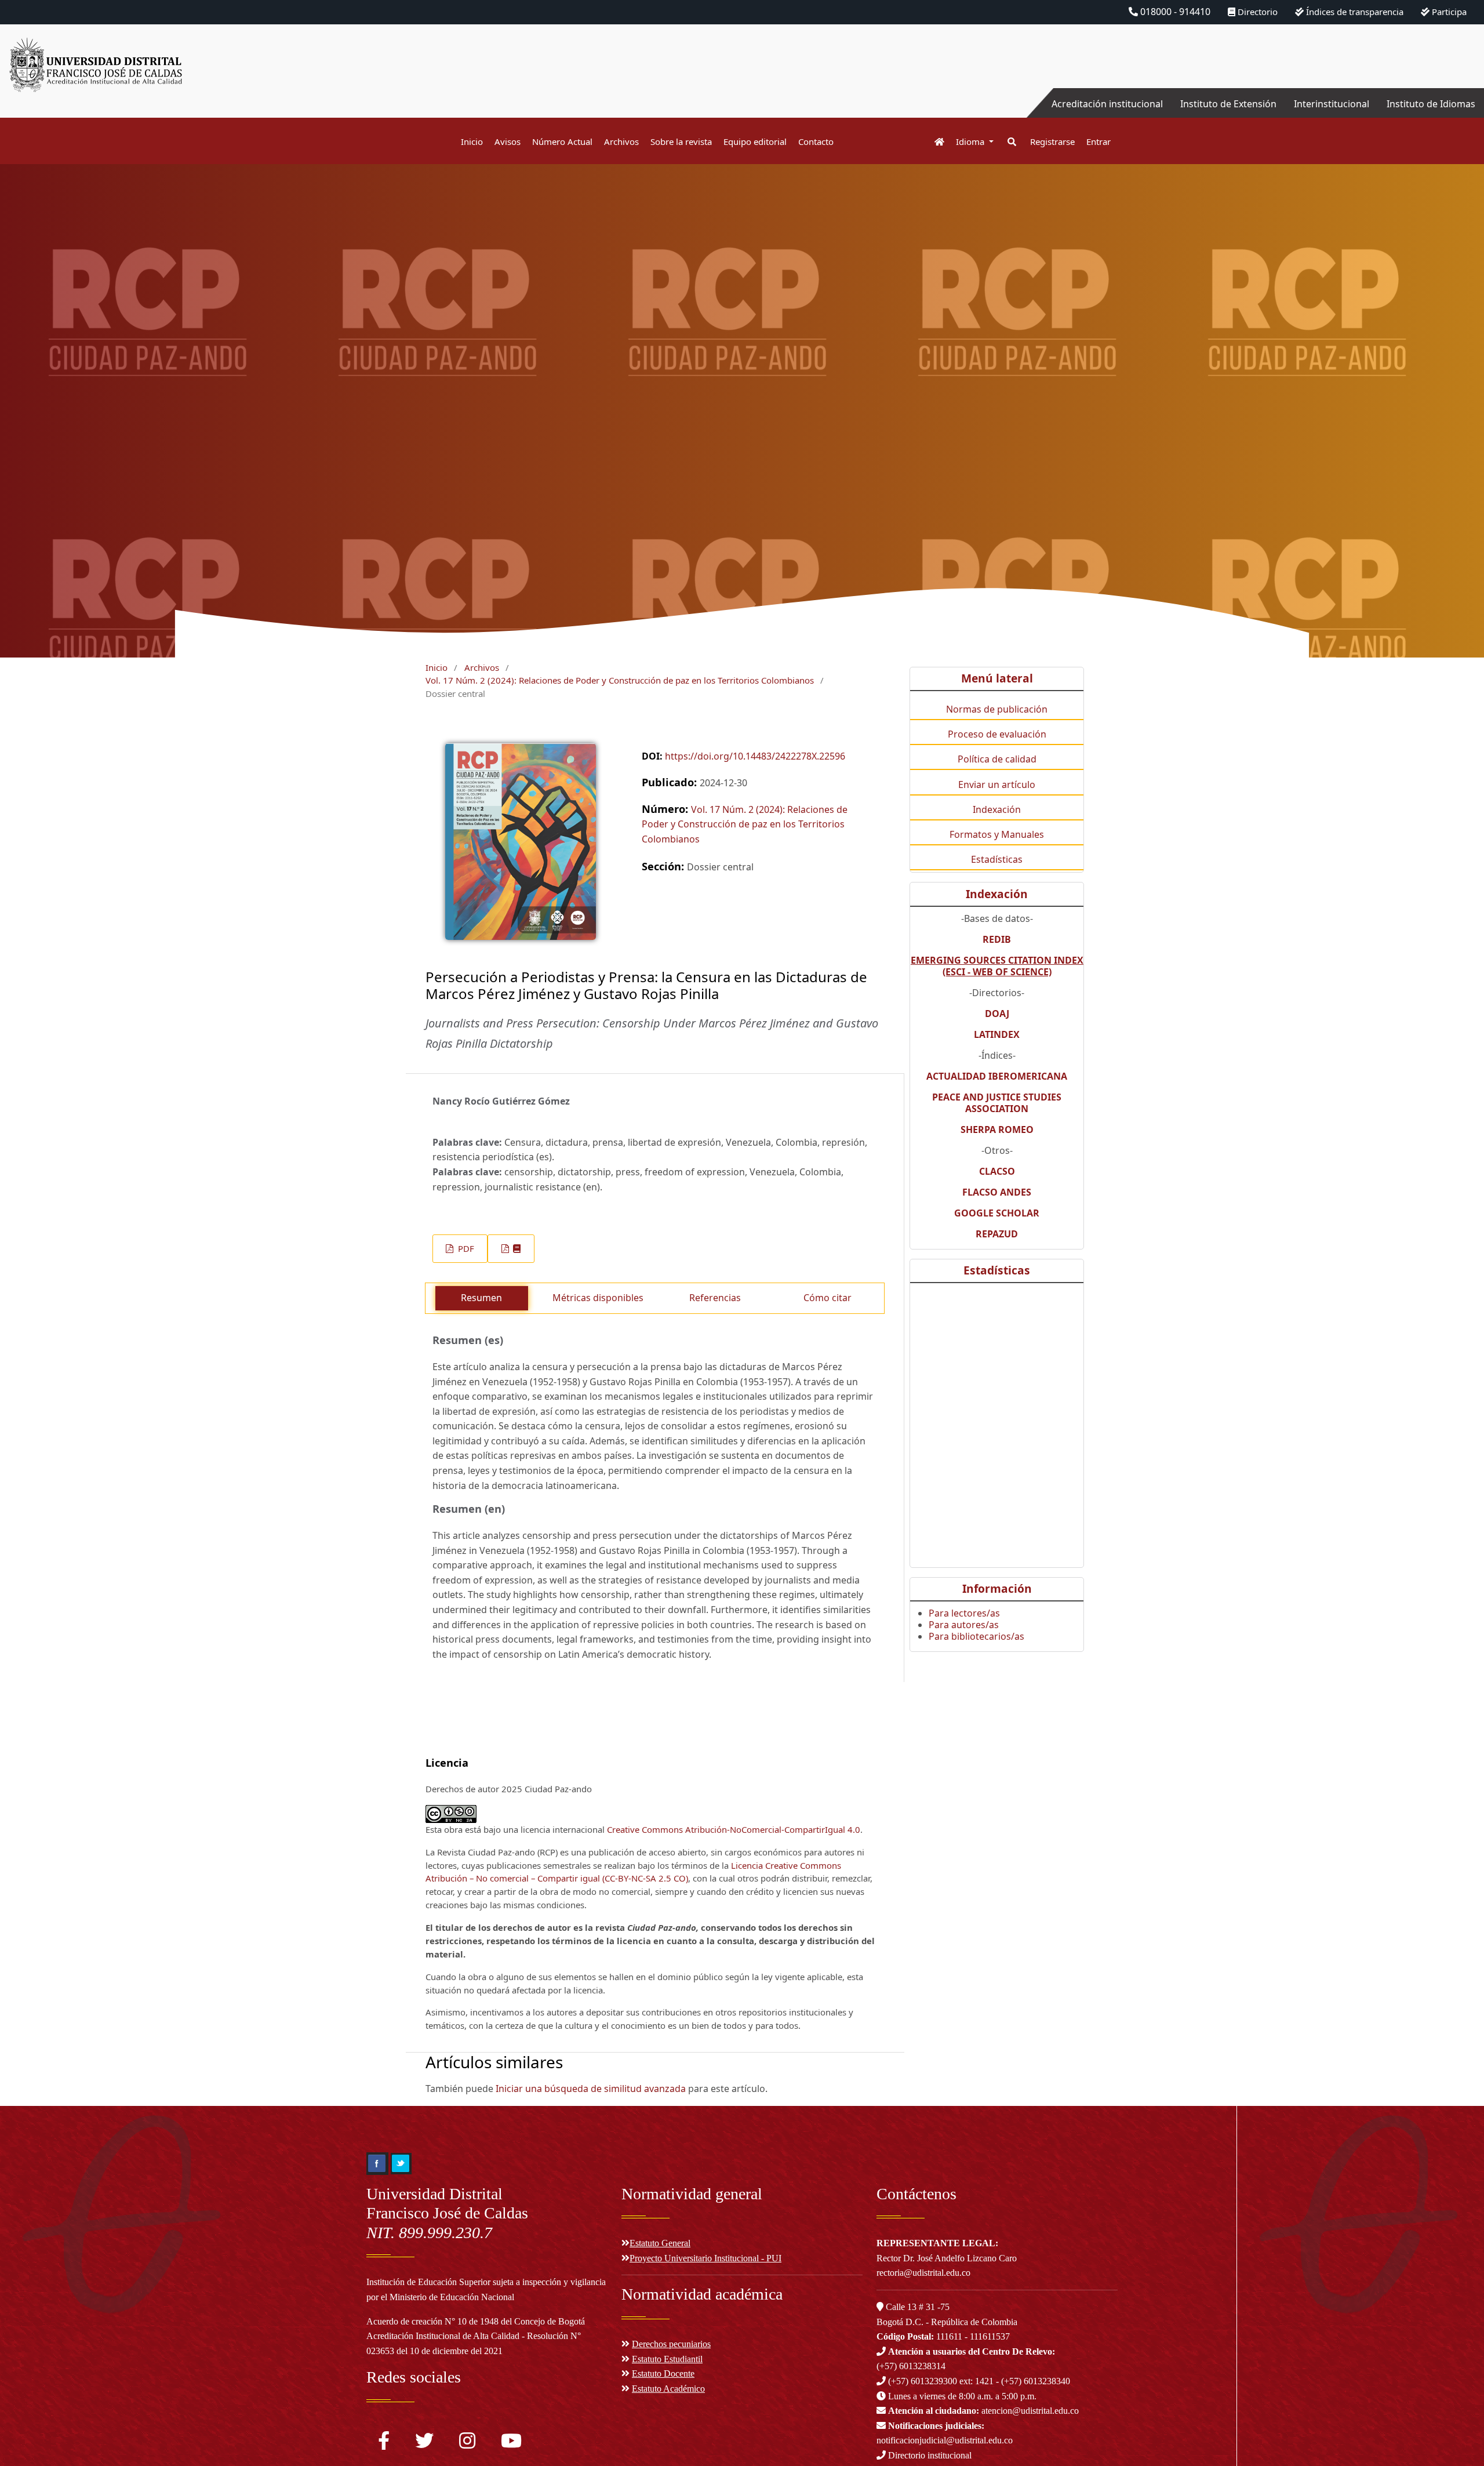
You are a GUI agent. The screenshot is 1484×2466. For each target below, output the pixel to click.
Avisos (508, 141)
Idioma (971, 141)
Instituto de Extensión (1228, 104)
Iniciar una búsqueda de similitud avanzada (591, 2089)
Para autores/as (964, 1625)
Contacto (816, 141)
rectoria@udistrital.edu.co (923, 2273)
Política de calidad (997, 759)
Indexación (997, 809)
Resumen (481, 1298)
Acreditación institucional (1107, 104)
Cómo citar (828, 1298)
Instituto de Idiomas (1431, 104)
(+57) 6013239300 (923, 2381)
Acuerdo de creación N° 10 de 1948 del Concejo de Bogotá (476, 2321)
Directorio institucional (929, 2455)
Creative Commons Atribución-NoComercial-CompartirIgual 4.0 (734, 1829)
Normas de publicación (997, 709)
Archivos (621, 141)
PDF (465, 1248)
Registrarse (1052, 141)
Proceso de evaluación (997, 734)
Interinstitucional (1332, 104)
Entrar (1099, 141)
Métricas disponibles (598, 1298)
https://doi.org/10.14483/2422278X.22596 (755, 756)
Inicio (472, 141)
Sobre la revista (681, 141)
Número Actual (562, 141)
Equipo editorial (755, 141)
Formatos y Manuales (997, 834)
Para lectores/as (964, 1613)
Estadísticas (997, 859)
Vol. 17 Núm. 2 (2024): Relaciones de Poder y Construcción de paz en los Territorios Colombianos (620, 680)
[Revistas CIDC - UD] (934, 142)
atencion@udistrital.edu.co (983, 2411)
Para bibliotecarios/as (976, 1636)
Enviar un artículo (997, 785)
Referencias (715, 1298)
